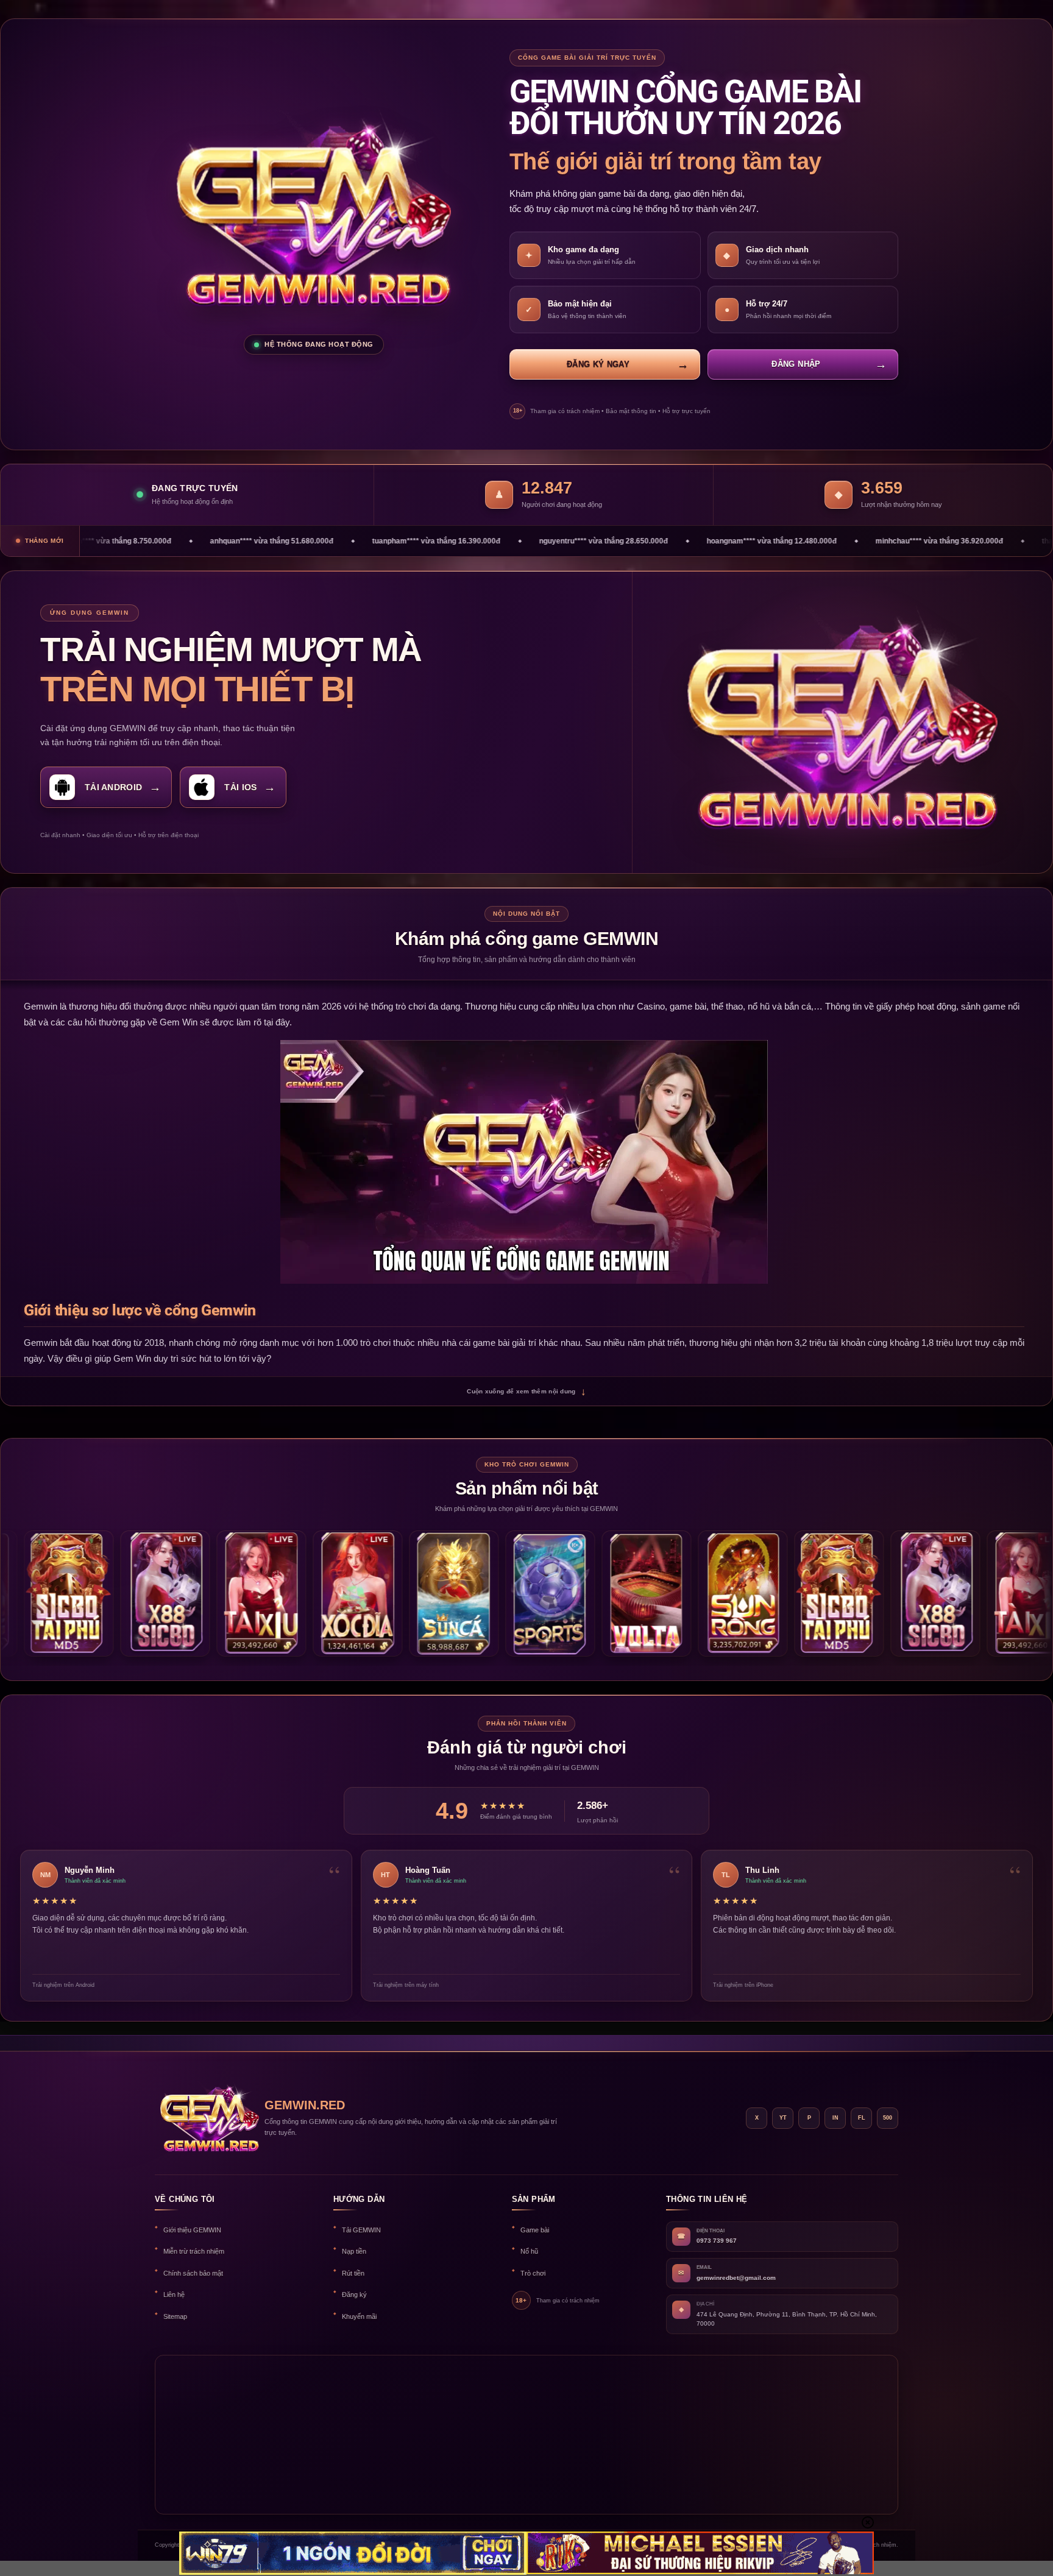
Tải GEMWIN (361, 2230)
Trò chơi (533, 2273)
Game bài (535, 2230)
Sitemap (175, 2316)
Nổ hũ (529, 2251)
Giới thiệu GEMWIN (192, 2230)
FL (862, 2118)
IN (835, 2118)
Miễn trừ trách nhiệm (194, 2251)
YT (783, 2118)
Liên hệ (174, 2295)
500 (888, 2118)
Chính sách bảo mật (193, 2273)
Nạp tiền (354, 2251)
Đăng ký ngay (598, 364)
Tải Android (113, 787)
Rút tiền (353, 2273)
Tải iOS (240, 787)
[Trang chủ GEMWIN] (204, 2118)
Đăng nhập (796, 364)
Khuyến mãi (359, 2316)
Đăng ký (354, 2295)
